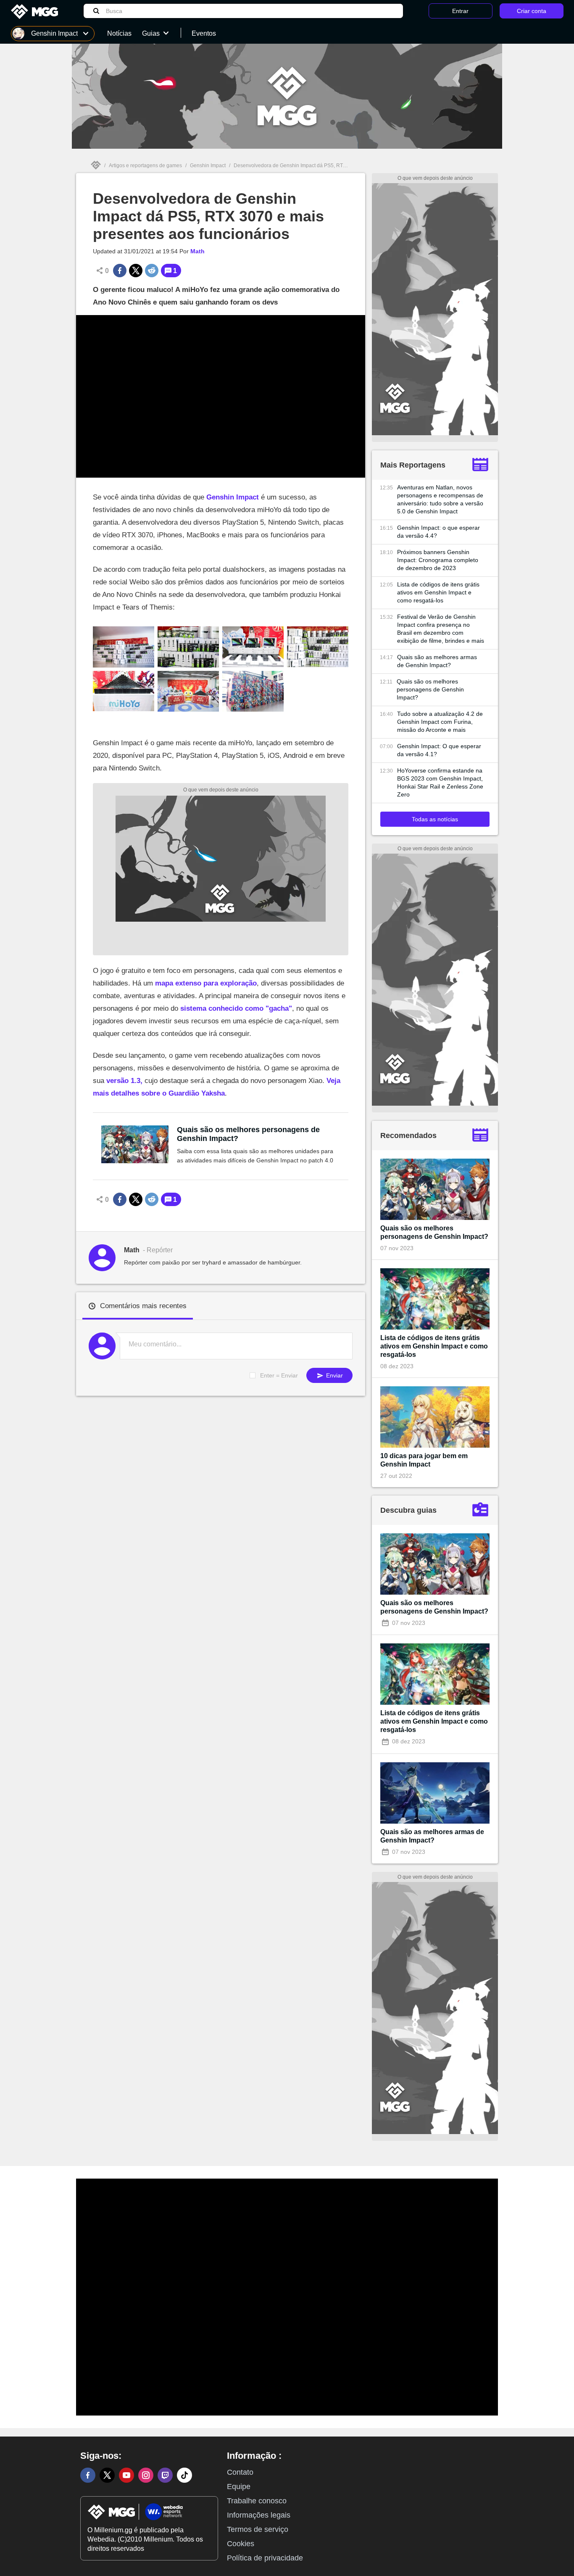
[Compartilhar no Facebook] (120, 271)
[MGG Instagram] (146, 2475)
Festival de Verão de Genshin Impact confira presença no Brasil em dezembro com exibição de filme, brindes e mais (441, 629)
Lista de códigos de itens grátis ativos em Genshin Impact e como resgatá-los (438, 592)
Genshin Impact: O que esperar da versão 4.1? (439, 750)
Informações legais (259, 2515)
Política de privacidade (265, 2558)
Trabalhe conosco (257, 2501)
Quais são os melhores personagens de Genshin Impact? (248, 1134)
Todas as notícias (435, 819)
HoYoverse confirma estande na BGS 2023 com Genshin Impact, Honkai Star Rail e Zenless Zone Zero (440, 782)
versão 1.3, (124, 1081)
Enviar (334, 1375)
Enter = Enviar (279, 1375)
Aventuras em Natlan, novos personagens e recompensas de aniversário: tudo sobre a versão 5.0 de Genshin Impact (440, 499)
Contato (240, 2472)
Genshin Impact (208, 166)
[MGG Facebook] (88, 2475)
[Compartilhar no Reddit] (152, 271)
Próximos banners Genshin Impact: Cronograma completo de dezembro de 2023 (438, 560)
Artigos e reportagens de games (145, 166)
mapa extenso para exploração (206, 983)
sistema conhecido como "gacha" (236, 1008)
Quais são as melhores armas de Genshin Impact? (437, 661)
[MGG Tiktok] (184, 2475)
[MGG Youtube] (126, 2475)
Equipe (239, 2487)
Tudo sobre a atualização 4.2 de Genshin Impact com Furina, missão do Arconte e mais (440, 722)
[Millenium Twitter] (107, 2475)
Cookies (241, 2544)
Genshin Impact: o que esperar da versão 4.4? (438, 532)
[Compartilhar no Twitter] (136, 271)
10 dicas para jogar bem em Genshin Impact (424, 1460)
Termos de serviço (258, 2529)
